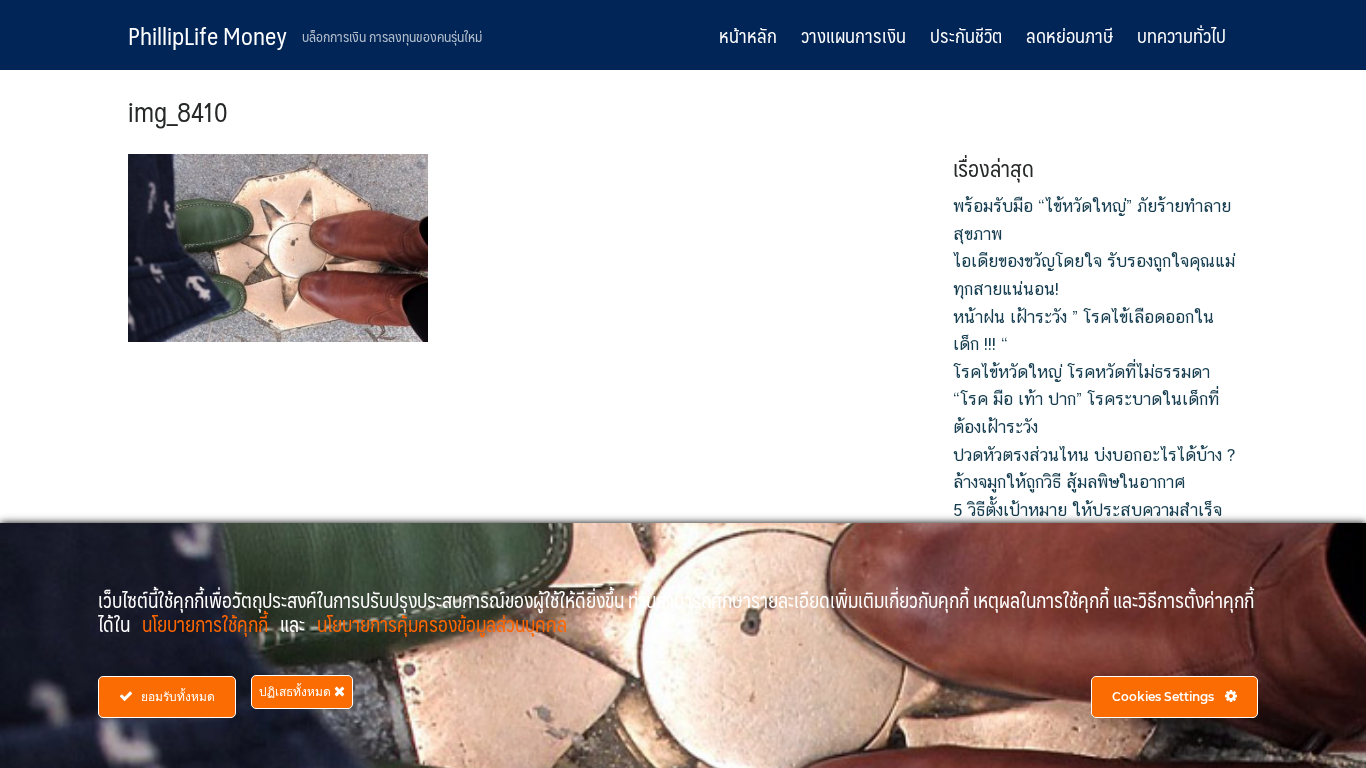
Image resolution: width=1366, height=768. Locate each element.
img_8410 (178, 111)
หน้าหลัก (748, 35)
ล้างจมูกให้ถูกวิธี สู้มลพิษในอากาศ (1069, 482)
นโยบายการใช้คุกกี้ (207, 624)
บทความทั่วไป (1181, 35)
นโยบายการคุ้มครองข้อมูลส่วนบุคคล (442, 624)
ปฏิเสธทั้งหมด (296, 691)
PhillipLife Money (207, 35)
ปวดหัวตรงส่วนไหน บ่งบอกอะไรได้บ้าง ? (1094, 455)
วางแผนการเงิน (853, 35)
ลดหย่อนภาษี (1069, 35)
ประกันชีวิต (966, 35)
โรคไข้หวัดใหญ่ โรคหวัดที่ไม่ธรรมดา (1081, 372)
